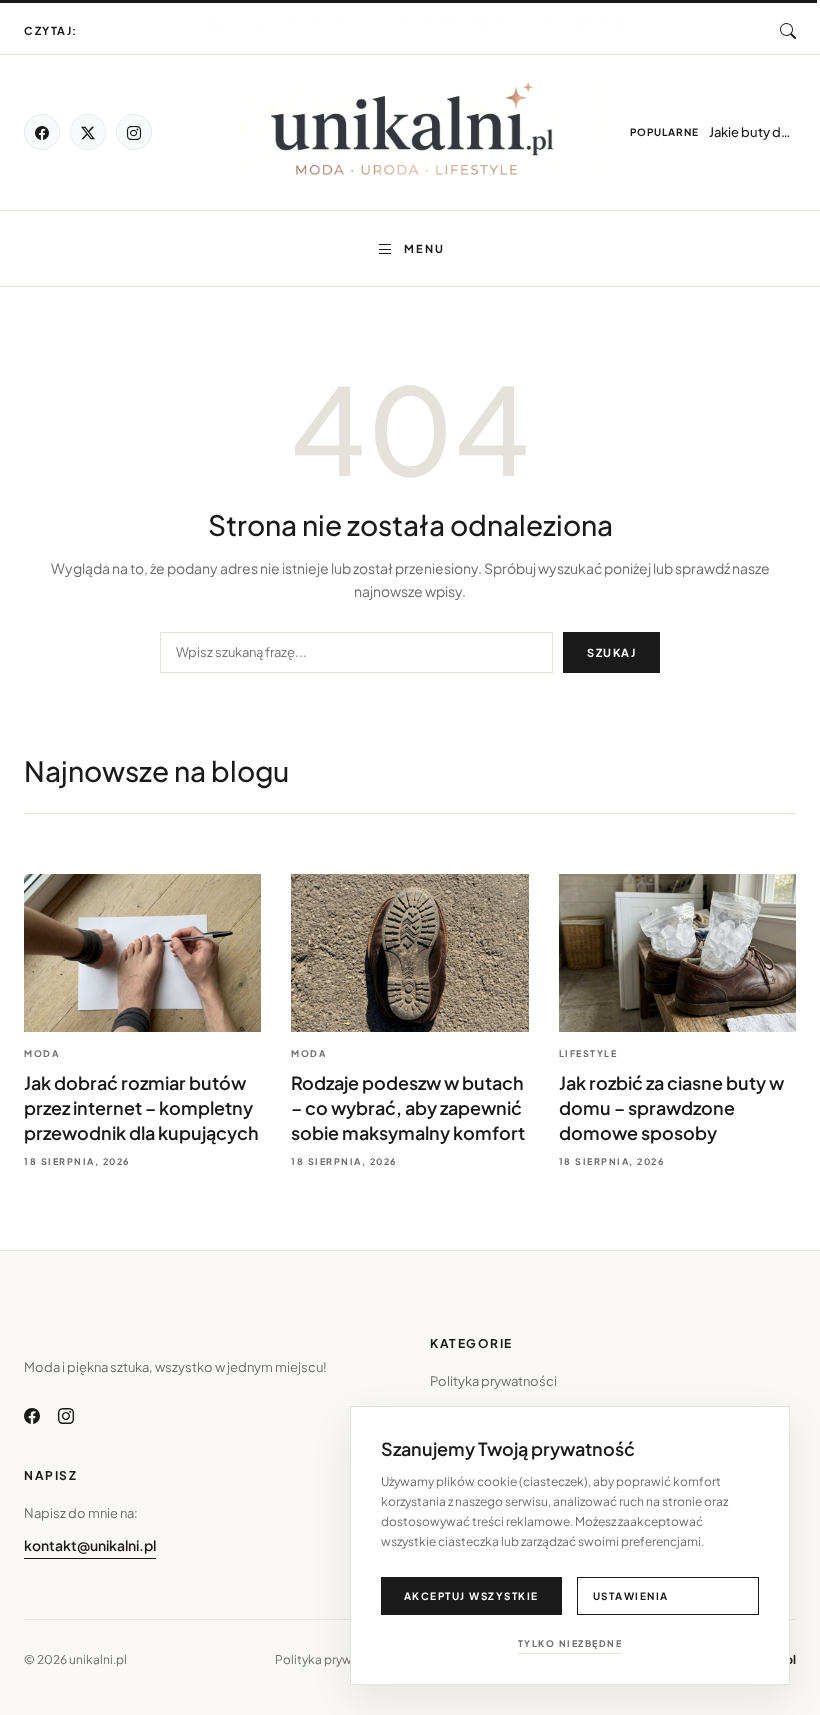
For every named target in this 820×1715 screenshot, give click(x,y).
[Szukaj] (788, 31)
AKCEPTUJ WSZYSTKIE (471, 1596)
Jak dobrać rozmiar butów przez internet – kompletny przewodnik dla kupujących (441, 32)
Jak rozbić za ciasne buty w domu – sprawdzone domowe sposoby (671, 1107)
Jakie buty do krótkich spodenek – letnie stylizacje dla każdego (752, 132)
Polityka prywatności (493, 1381)
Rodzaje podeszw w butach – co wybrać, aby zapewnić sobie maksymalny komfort (408, 1107)
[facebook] (42, 132)
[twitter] (88, 132)
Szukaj (611, 652)
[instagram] (134, 132)
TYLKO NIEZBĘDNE (570, 1643)
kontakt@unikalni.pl (90, 1545)
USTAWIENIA (631, 1596)
